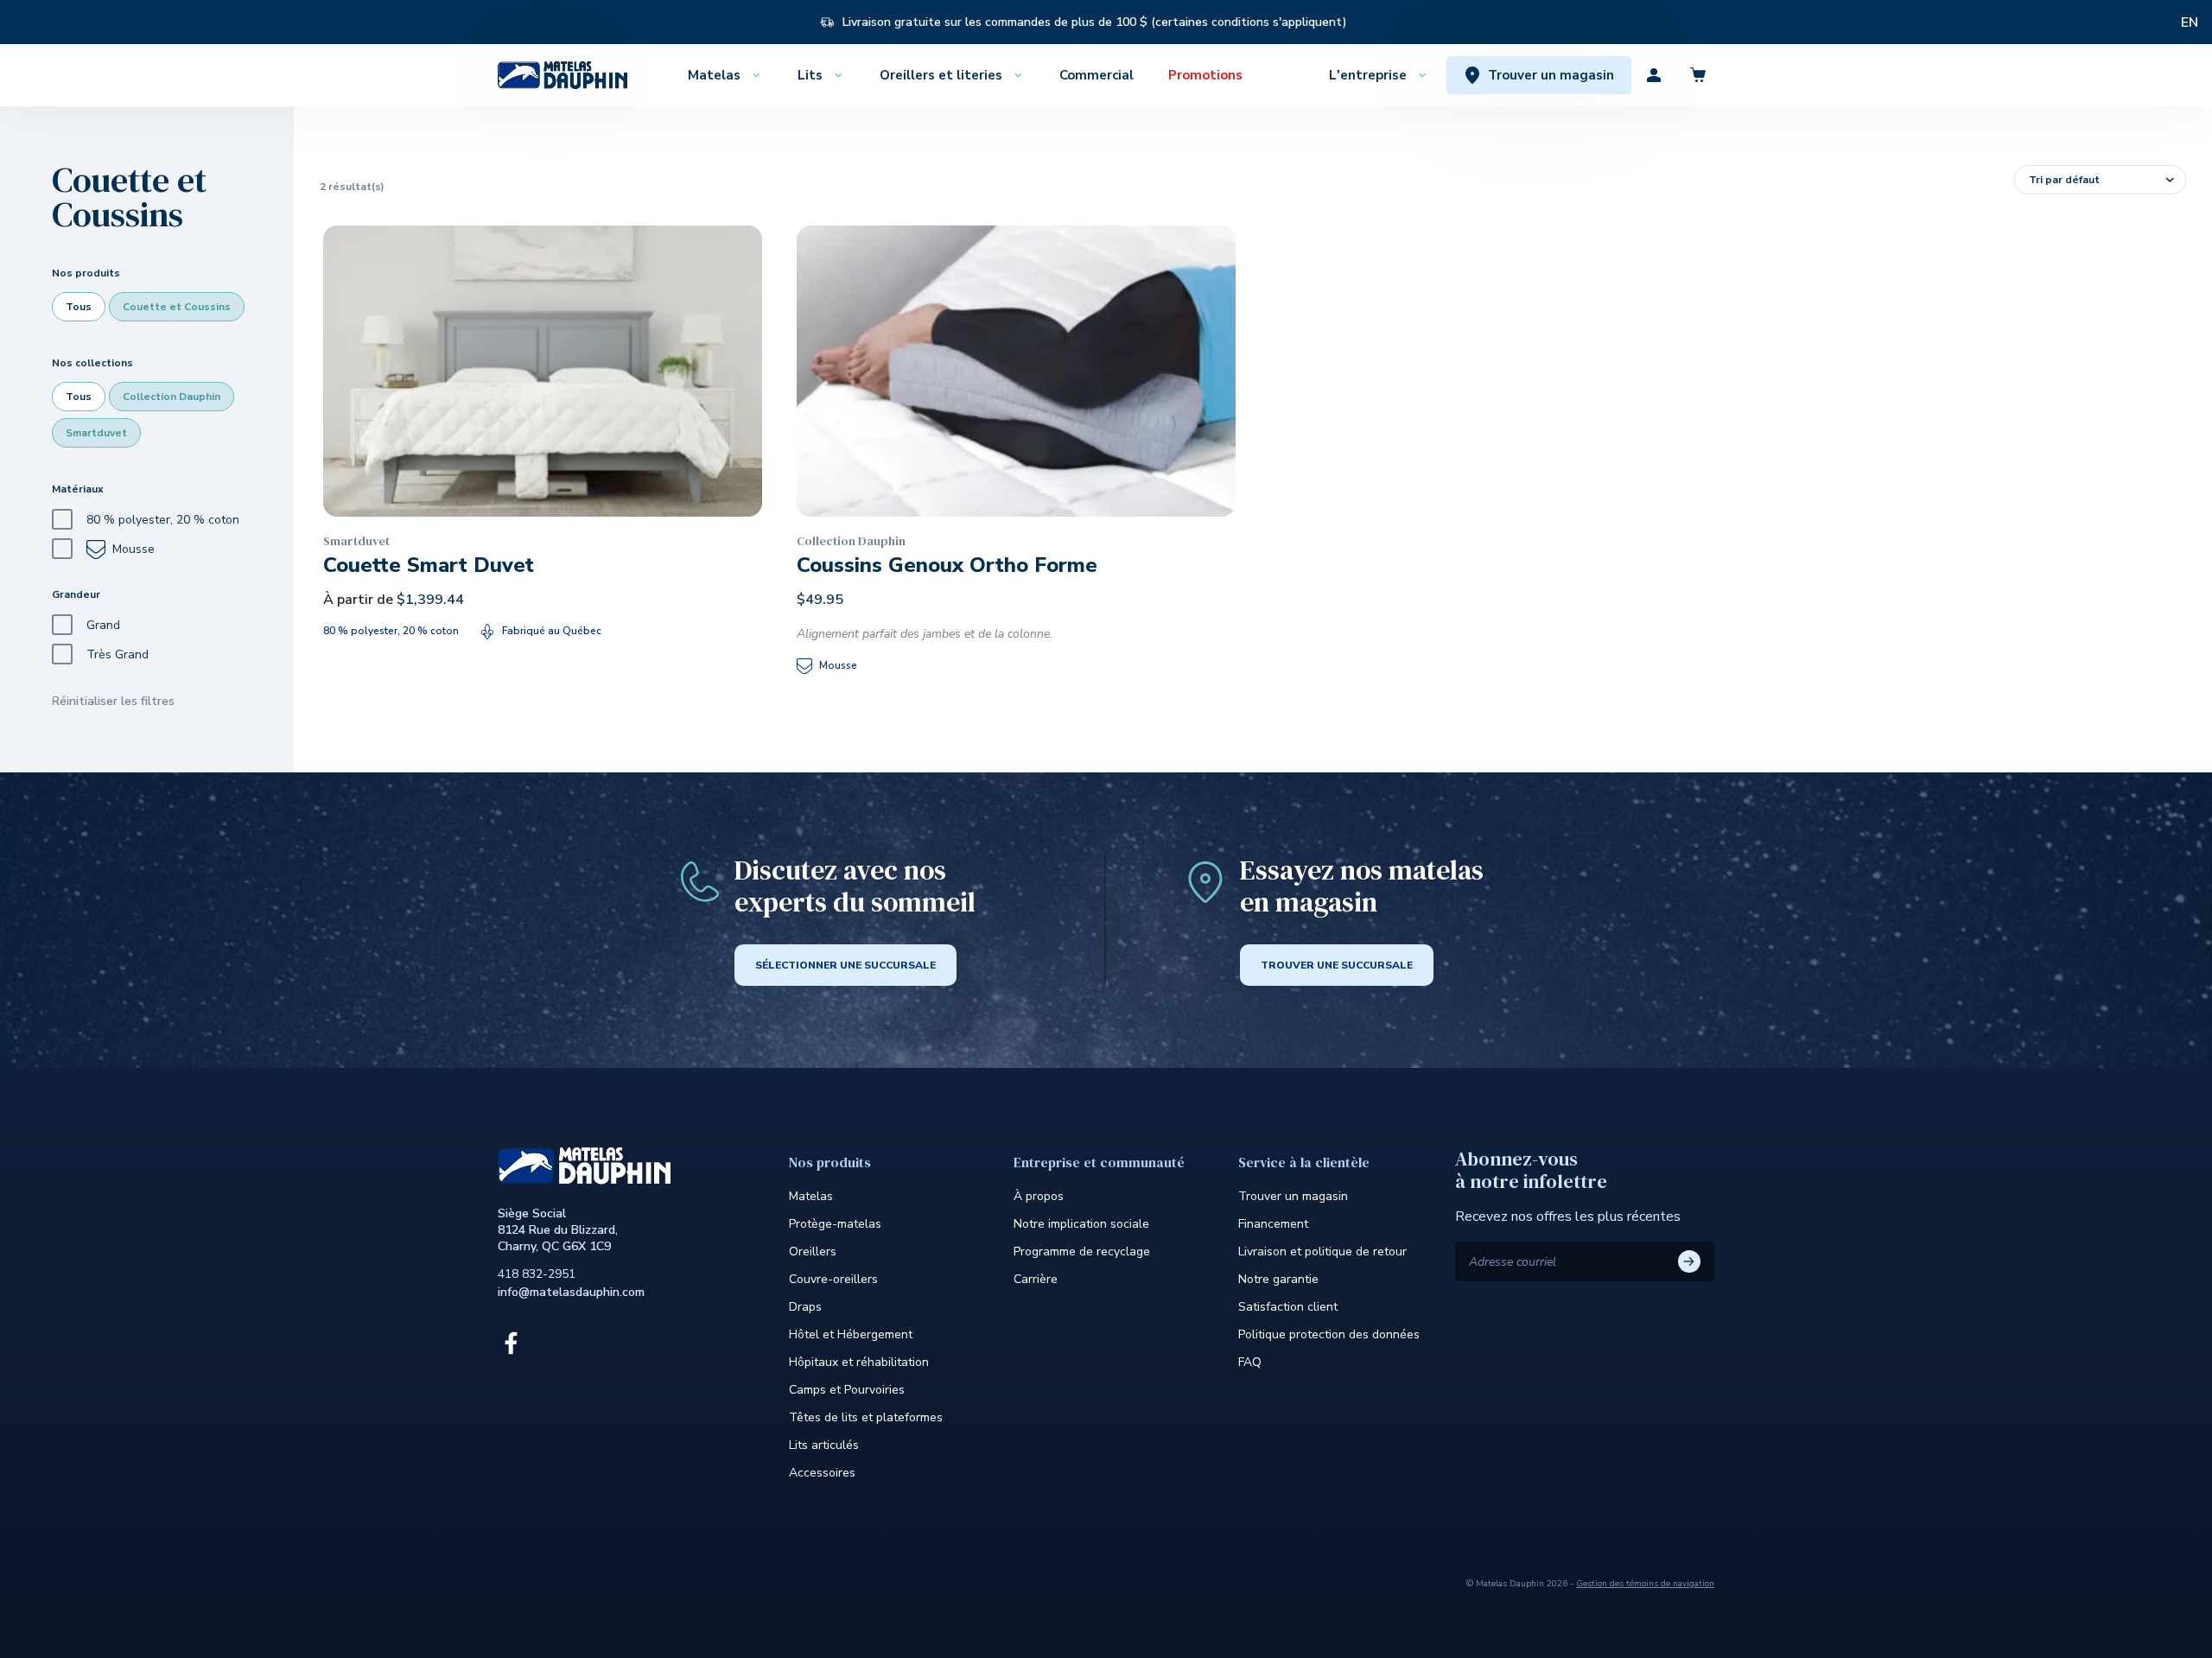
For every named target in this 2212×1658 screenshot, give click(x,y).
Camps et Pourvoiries (847, 1390)
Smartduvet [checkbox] (96, 433)
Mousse (133, 549)
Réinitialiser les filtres (113, 701)
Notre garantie (1278, 1279)
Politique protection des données (1329, 1334)
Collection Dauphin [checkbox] (172, 397)
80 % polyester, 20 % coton (163, 520)
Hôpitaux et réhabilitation (859, 1362)
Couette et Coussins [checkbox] (177, 307)
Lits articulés (824, 1445)
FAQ (1250, 1362)
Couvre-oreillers (833, 1279)
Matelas (811, 1196)
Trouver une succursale (1337, 965)
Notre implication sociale (1081, 1224)
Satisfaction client (1288, 1307)
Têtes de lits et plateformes (866, 1417)
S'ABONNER (1689, 1261)
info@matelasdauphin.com (571, 1292)
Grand (103, 625)
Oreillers (813, 1251)
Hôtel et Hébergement (851, 1334)
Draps (805, 1307)
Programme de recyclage (1082, 1251)
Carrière (1036, 1279)
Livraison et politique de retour (1322, 1251)
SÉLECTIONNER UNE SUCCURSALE (845, 965)
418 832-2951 (537, 1274)
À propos (1039, 1196)
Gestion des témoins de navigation (1645, 1584)
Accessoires (822, 1473)
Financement (1273, 1224)
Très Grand (118, 654)
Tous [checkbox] (79, 307)
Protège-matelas (835, 1224)
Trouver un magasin (1293, 1196)
